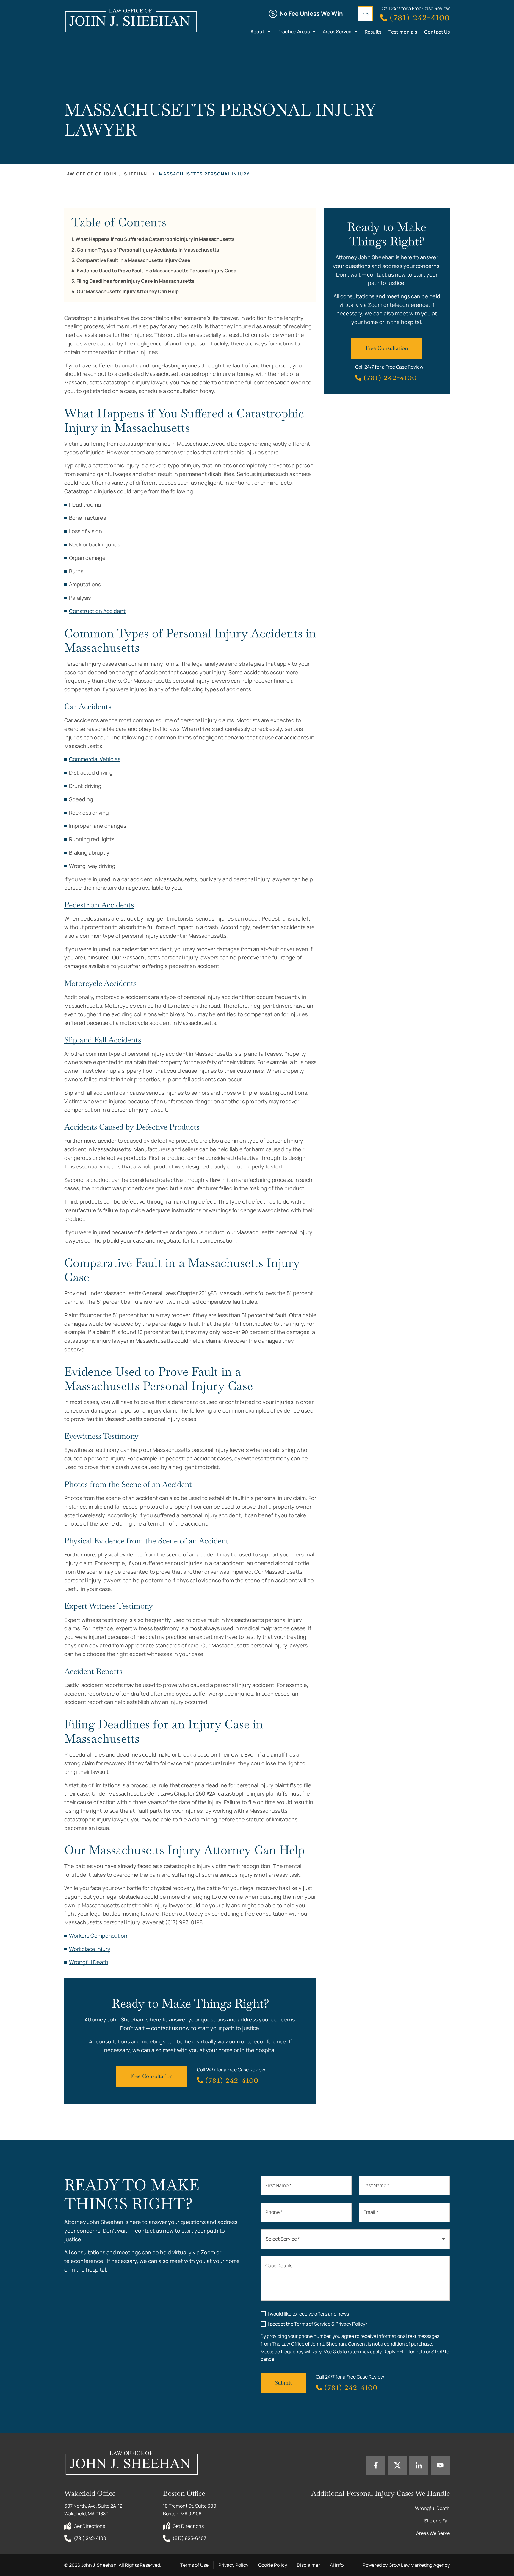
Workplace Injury (90, 1949)
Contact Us (437, 32)
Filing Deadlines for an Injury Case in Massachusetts (135, 281)
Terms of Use (194, 2565)
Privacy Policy (233, 2565)
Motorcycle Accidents (100, 983)
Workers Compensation (98, 1936)
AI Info (337, 2565)
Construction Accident (97, 611)
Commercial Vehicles (95, 759)
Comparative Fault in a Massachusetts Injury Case (133, 260)
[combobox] (355, 2239)
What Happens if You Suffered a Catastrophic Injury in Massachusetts (155, 239)
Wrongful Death (89, 1962)
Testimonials (403, 32)
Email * (371, 2212)
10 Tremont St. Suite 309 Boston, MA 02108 (190, 2510)
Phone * (274, 2212)
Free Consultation (152, 2076)
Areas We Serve (433, 2533)
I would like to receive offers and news (308, 2314)
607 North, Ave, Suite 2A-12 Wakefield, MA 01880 (94, 2510)
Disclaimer (308, 2565)
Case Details (279, 2266)
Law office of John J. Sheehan (106, 174)
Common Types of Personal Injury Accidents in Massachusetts (148, 250)
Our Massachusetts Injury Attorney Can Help (128, 292)
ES (365, 14)
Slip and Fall (437, 2521)
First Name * (278, 2185)
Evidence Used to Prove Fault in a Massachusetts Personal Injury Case (157, 271)
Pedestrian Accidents (99, 905)
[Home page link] (131, 20)
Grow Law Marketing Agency (419, 2565)
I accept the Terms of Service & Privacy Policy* (318, 2324)
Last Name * (376, 2185)
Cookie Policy (273, 2565)
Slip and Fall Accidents (103, 1040)
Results (373, 32)
